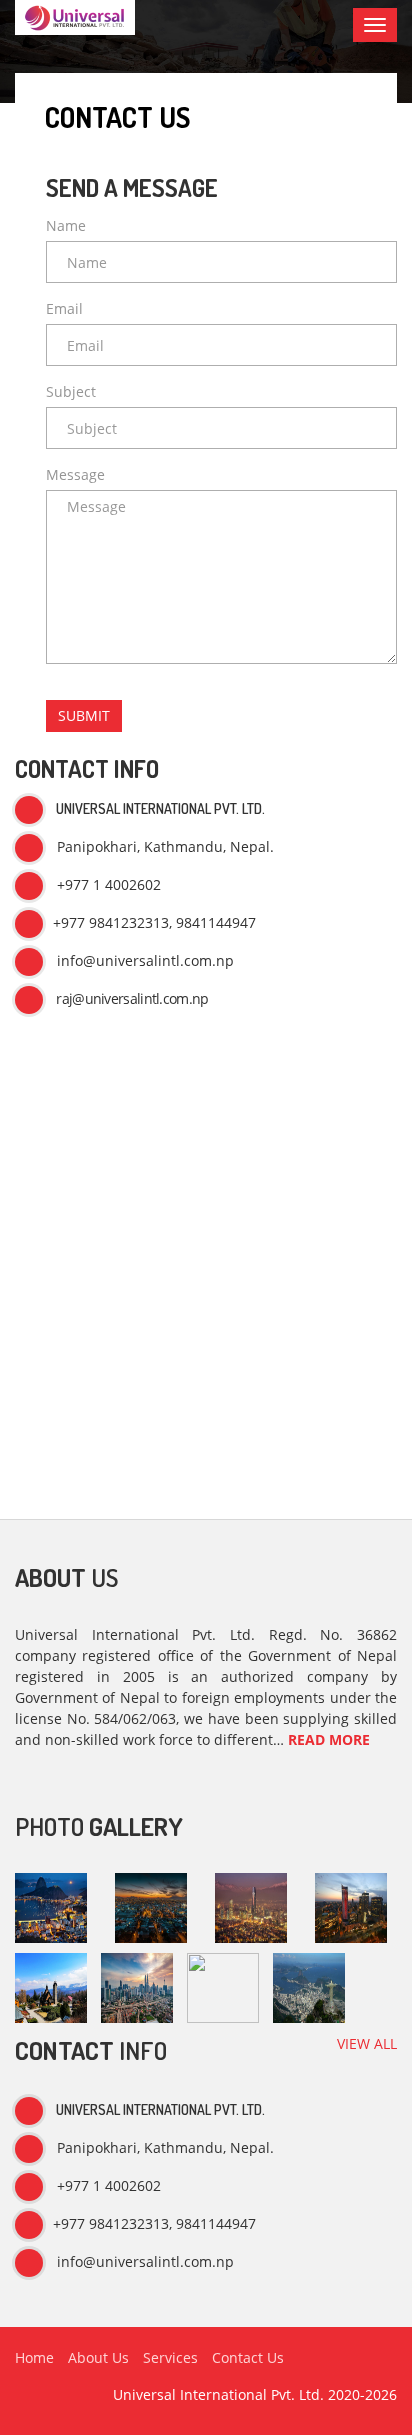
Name (66, 225)
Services (170, 2357)
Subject (71, 391)
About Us (98, 2357)
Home (34, 2357)
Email (64, 308)
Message (75, 474)
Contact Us (248, 2357)
